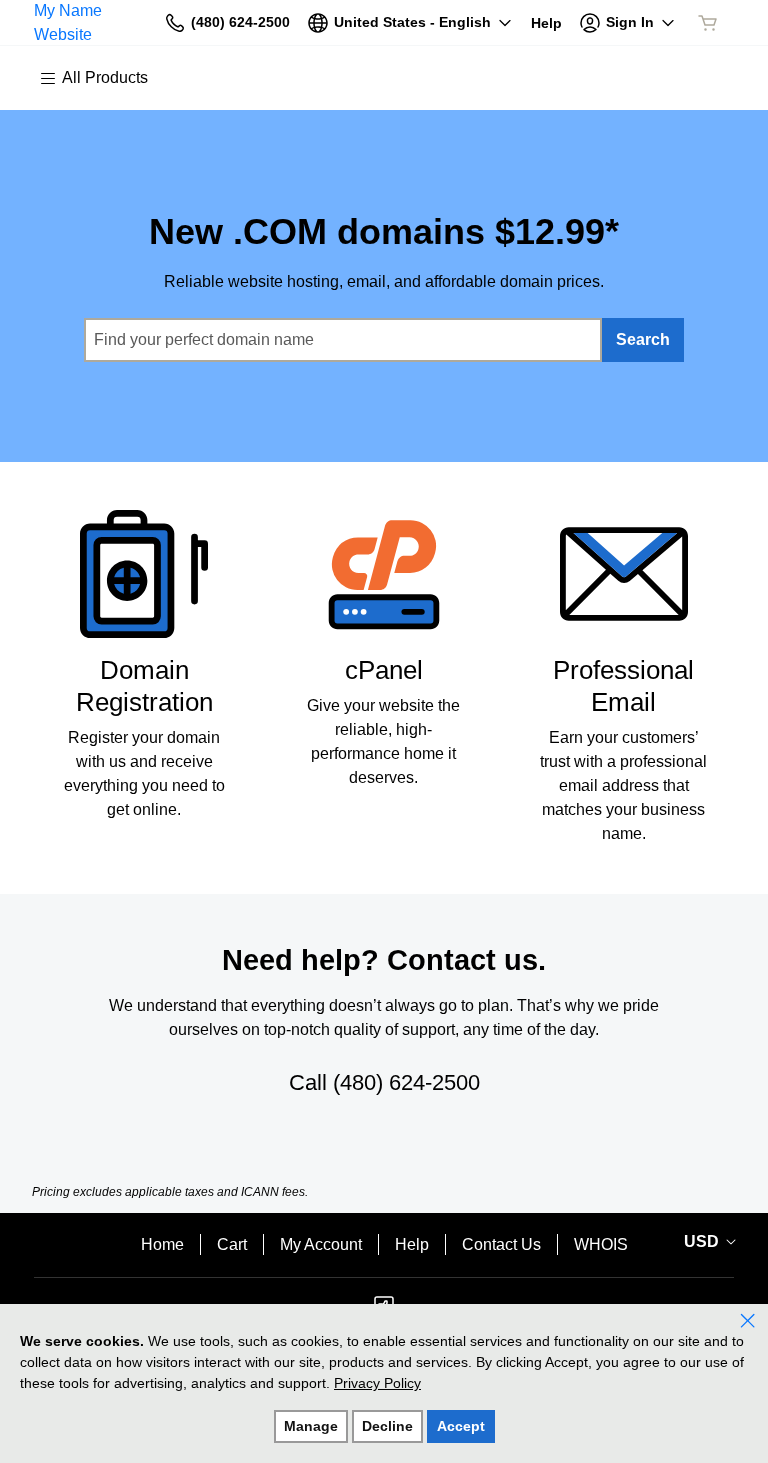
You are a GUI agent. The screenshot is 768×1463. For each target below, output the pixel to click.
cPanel (384, 670)
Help (412, 1244)
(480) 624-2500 (406, 1082)
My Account (321, 1244)
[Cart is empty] (708, 23)
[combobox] (343, 340)
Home (162, 1244)
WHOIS (601, 1244)
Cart (232, 1244)
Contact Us (501, 1244)
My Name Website (68, 22)
